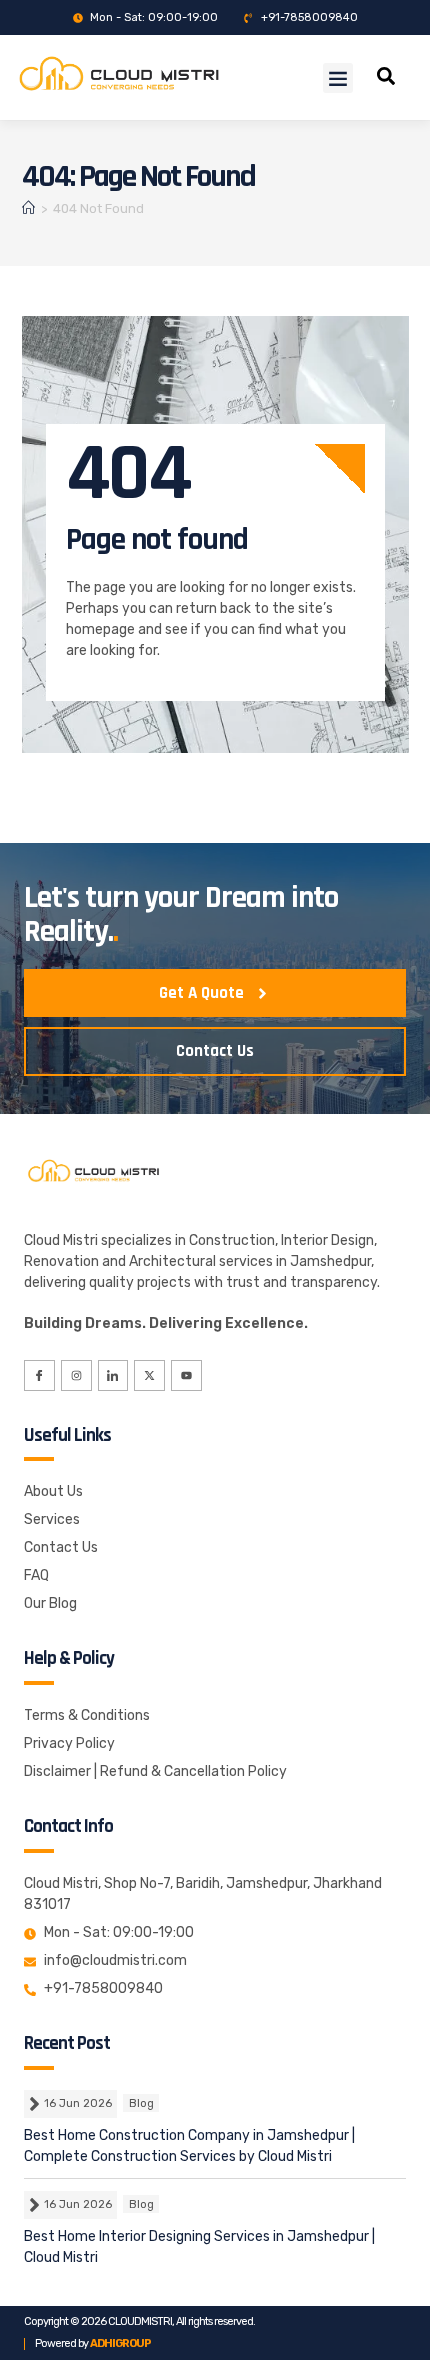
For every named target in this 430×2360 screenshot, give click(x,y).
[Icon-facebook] (39, 1375)
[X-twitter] (149, 1375)
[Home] (28, 208)
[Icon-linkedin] (113, 1375)
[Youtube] (186, 1375)
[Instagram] (76, 1375)
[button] (338, 78)
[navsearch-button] (386, 79)
